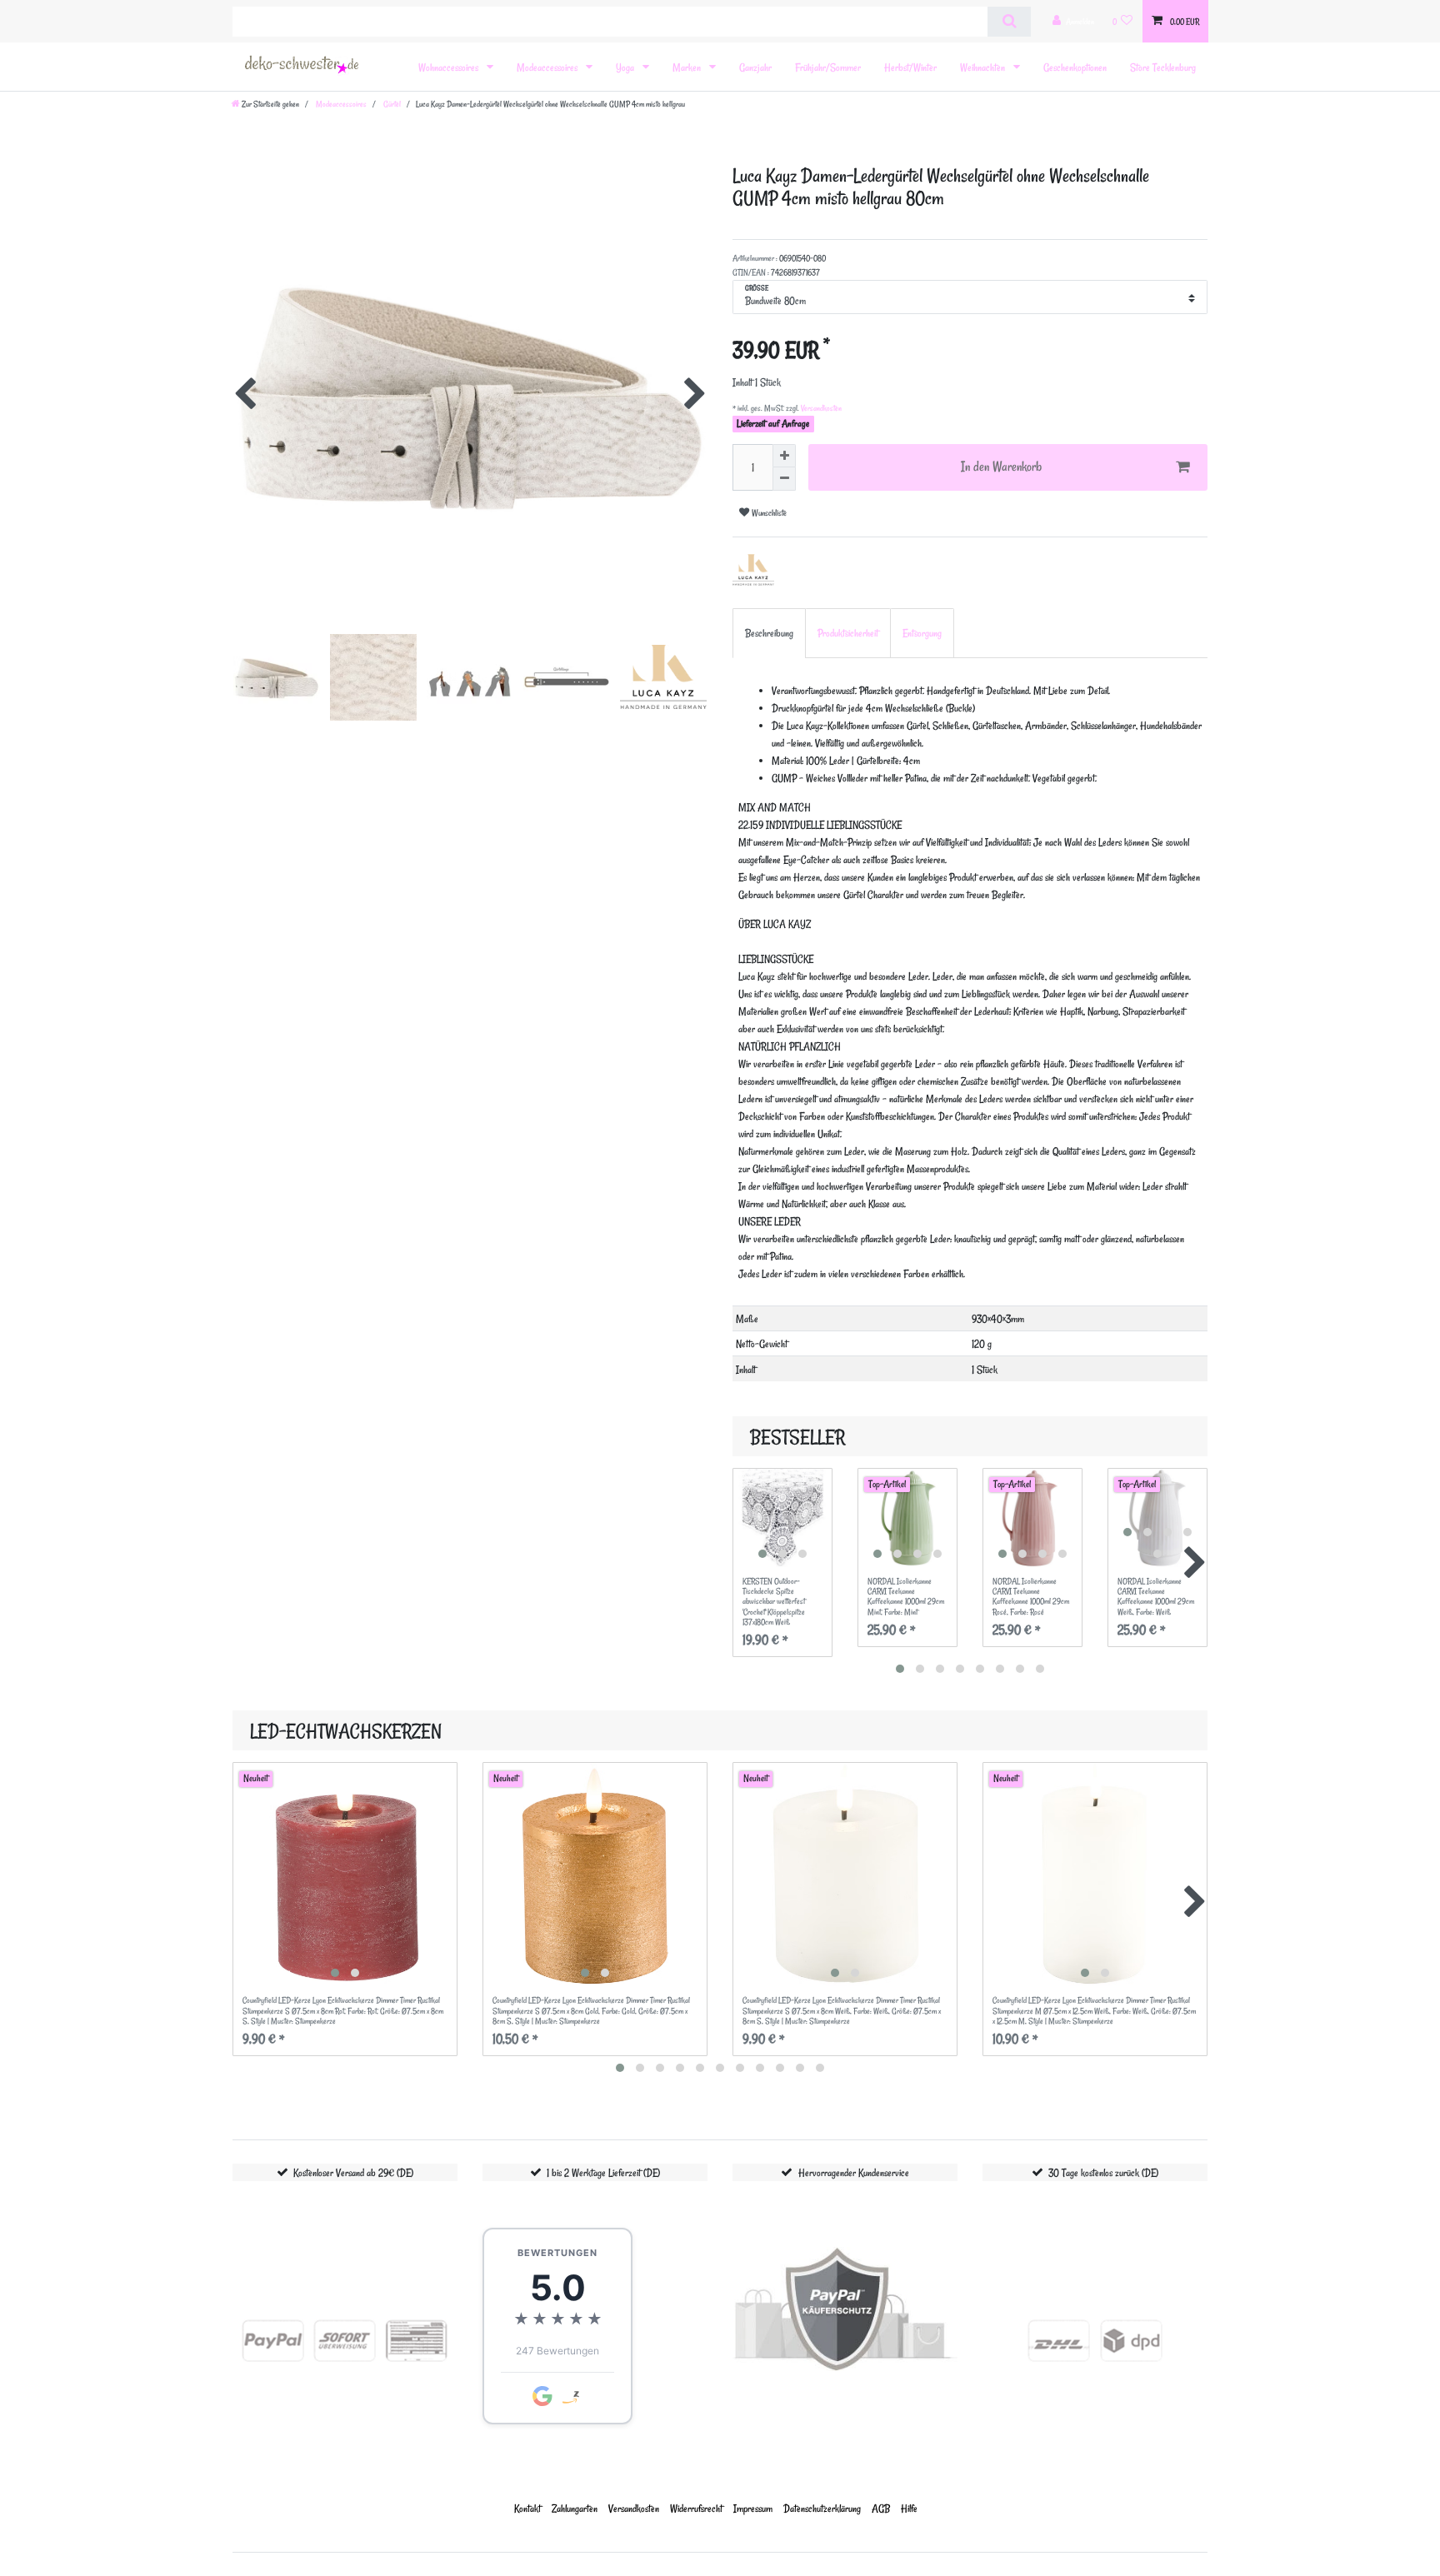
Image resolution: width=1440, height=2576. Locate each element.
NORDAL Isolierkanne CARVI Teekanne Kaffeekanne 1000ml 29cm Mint (906, 1597)
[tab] (769, 633)
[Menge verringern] (784, 479)
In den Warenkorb (1001, 467)
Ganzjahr (755, 67)
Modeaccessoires (548, 67)
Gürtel (391, 104)
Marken (688, 67)
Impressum (753, 2508)
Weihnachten (984, 67)
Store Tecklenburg (1163, 67)
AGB (881, 2508)
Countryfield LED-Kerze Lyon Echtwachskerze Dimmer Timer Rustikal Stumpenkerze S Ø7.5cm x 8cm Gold (591, 2011)
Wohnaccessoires (450, 67)
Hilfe (909, 2508)
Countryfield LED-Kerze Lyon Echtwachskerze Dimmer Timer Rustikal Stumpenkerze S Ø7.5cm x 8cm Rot (343, 2011)
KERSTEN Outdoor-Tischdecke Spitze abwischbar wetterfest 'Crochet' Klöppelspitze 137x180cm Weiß (774, 1602)
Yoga (626, 67)
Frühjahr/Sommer (828, 67)
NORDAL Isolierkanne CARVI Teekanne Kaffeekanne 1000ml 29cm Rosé (1031, 1597)
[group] (782, 1518)
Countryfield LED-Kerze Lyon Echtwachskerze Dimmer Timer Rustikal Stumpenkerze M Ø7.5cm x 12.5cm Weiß (1094, 2011)
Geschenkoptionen (1075, 67)
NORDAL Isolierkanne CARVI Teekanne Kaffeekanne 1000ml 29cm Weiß (1156, 1597)
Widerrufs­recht (696, 2508)
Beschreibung (769, 633)
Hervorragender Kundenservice (854, 2172)
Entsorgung (922, 633)
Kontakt (527, 2508)
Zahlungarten (575, 2508)
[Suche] (1009, 22)
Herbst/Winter (910, 67)
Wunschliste (768, 513)
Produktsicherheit (848, 633)
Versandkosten (820, 408)
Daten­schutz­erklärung (822, 2508)
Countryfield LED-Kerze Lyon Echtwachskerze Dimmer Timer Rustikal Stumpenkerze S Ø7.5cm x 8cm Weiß (842, 2011)
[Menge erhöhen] (784, 456)
